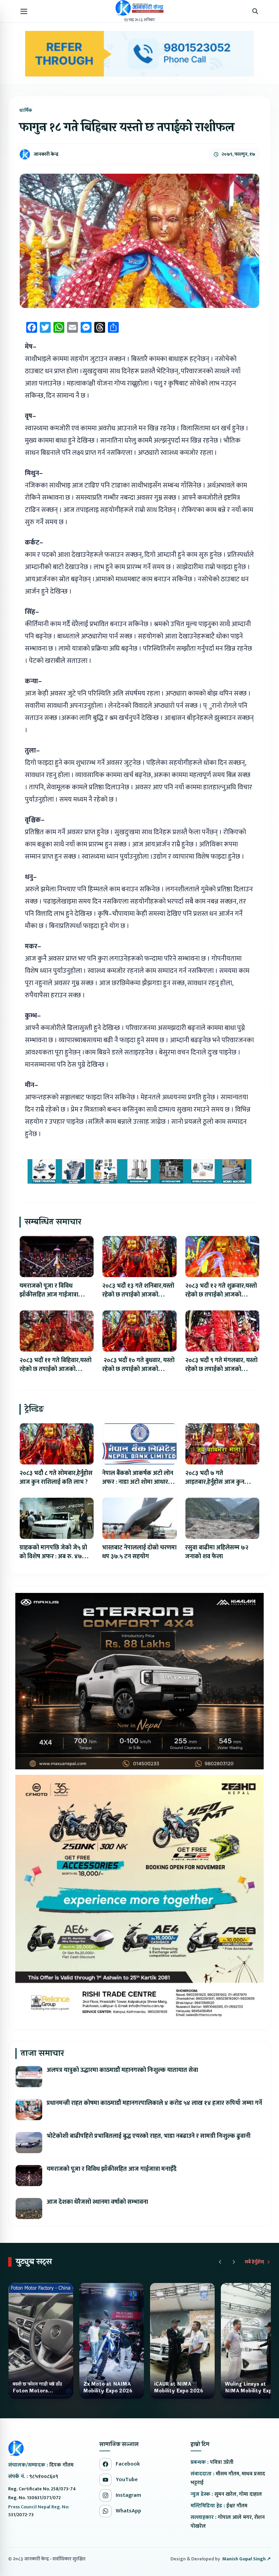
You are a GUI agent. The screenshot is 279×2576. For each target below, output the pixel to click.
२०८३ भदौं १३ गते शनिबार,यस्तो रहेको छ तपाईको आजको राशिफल (138, 1295)
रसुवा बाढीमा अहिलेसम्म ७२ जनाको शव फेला (217, 1552)
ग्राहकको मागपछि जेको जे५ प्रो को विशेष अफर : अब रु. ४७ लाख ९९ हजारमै (53, 1557)
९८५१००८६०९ (44, 2477)
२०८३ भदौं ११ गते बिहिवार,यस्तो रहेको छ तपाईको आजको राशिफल (55, 1369)
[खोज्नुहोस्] (255, 11)
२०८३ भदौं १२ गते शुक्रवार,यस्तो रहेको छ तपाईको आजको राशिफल (221, 1295)
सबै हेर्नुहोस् (254, 2262)
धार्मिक (26, 110)
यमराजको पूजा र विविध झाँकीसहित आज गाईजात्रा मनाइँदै (49, 1295)
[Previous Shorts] (220, 2262)
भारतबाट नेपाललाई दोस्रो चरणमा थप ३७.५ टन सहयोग (139, 1552)
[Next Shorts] (234, 2262)
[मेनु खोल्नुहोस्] (24, 11)
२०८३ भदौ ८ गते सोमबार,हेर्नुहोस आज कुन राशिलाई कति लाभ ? (56, 1478)
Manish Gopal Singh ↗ (247, 2559)
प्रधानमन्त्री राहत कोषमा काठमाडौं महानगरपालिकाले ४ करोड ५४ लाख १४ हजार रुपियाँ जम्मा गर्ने (154, 2103)
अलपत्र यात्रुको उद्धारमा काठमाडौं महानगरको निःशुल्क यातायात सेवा (122, 2070)
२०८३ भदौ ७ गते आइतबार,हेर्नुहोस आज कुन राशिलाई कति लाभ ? (215, 1482)
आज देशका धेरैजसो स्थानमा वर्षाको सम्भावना (97, 2202)
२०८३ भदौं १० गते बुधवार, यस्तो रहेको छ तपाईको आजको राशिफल (138, 1369)
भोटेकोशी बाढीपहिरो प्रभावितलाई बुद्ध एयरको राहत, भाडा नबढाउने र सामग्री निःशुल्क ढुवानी (149, 2136)
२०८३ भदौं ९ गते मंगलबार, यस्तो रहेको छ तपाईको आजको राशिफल (221, 1369)
